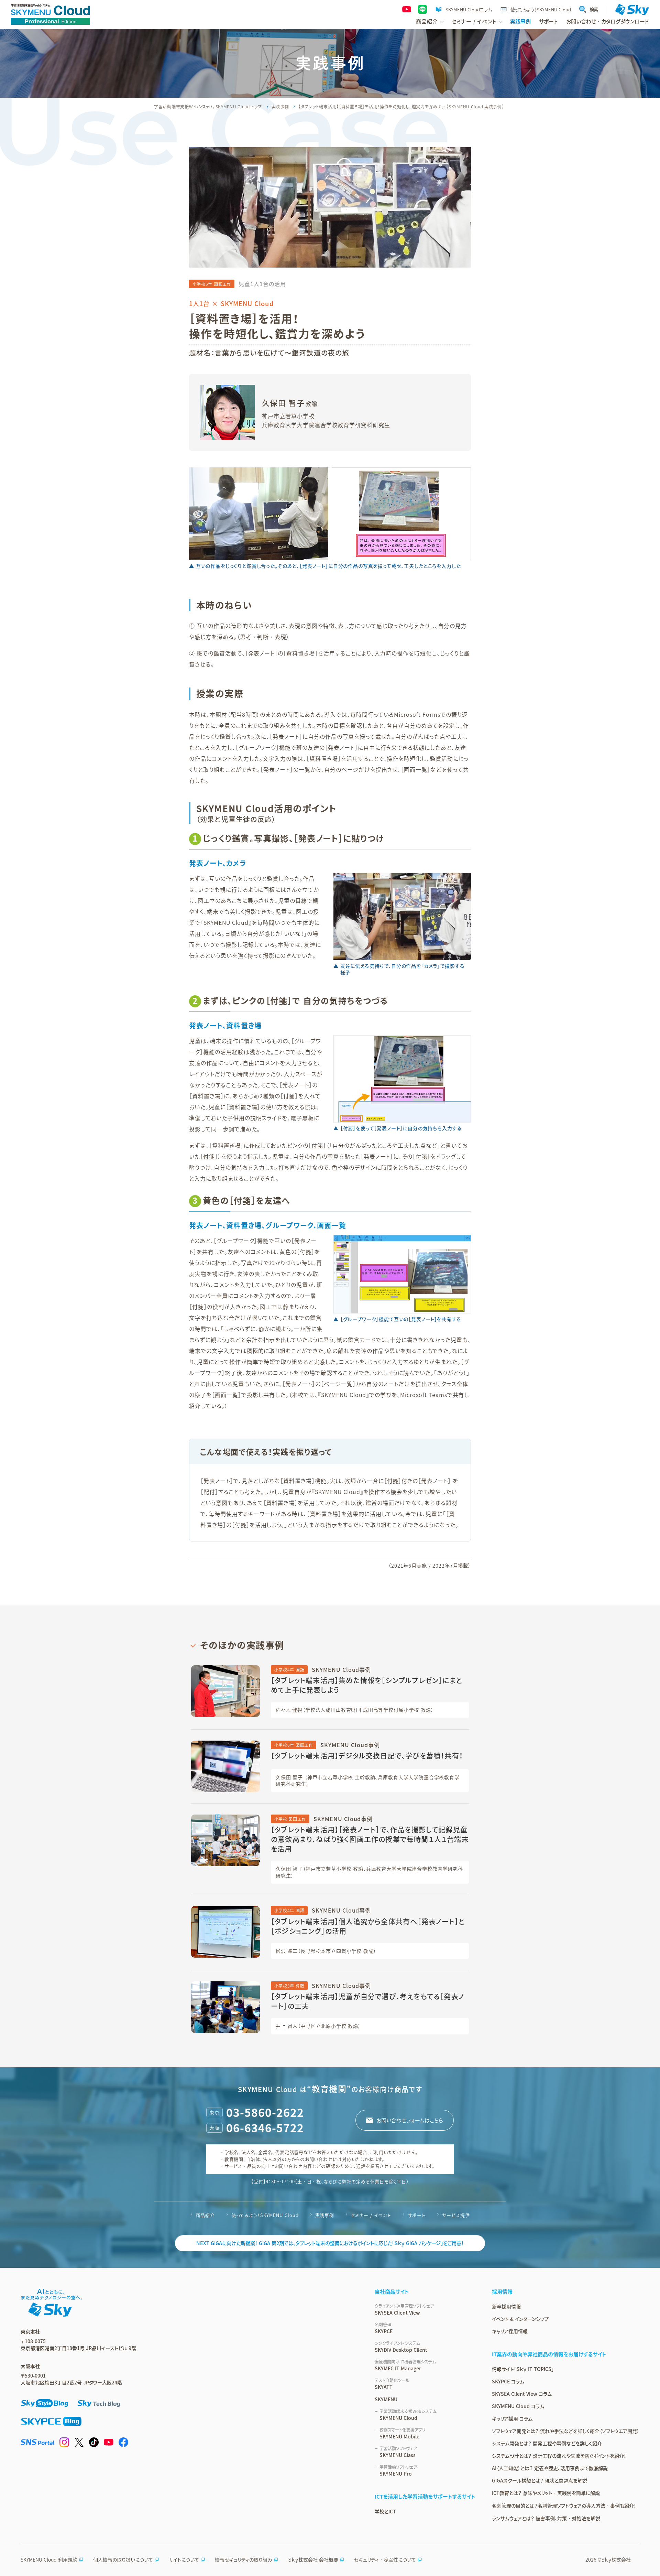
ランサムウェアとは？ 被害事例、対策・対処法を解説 (546, 2518)
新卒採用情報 (506, 2306)
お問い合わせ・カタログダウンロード (608, 21)
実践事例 (520, 21)
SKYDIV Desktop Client (401, 2347)
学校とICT (385, 2511)
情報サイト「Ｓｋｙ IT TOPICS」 (523, 2369)
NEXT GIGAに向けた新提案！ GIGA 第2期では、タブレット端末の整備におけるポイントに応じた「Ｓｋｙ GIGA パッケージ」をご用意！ (330, 2243)
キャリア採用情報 (510, 2331)
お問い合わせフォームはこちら (410, 2120)
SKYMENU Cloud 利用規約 (49, 2559)
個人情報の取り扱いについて (123, 2559)
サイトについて (184, 2559)
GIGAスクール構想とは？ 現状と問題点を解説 (540, 2480)
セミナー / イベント (371, 2215)
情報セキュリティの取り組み (244, 2559)
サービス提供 (456, 2215)
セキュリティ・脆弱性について (385, 2559)
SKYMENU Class (398, 2452)
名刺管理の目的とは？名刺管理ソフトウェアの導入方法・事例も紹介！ (564, 2505)
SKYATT (392, 2384)
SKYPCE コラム (508, 2381)
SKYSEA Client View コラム (522, 2394)
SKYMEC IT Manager (405, 2365)
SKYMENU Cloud (408, 2415)
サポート (548, 21)
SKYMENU (386, 2399)
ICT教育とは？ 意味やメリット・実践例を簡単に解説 (546, 2493)
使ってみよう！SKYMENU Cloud (541, 9)
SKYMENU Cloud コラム (518, 2406)
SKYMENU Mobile (403, 2433)
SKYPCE (384, 2328)
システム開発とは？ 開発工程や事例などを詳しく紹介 (547, 2443)
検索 (594, 9)
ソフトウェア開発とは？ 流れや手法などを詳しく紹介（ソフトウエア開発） (566, 2431)
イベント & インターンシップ (520, 2319)
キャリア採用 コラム (512, 2418)
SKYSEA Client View (404, 2309)
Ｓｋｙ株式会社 (616, 2559)
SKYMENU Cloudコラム (469, 9)
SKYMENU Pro (398, 2470)
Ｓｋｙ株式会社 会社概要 (313, 2559)
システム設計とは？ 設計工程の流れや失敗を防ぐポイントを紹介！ (559, 2456)
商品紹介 (205, 2215)
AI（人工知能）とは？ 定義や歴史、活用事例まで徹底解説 (550, 2468)
